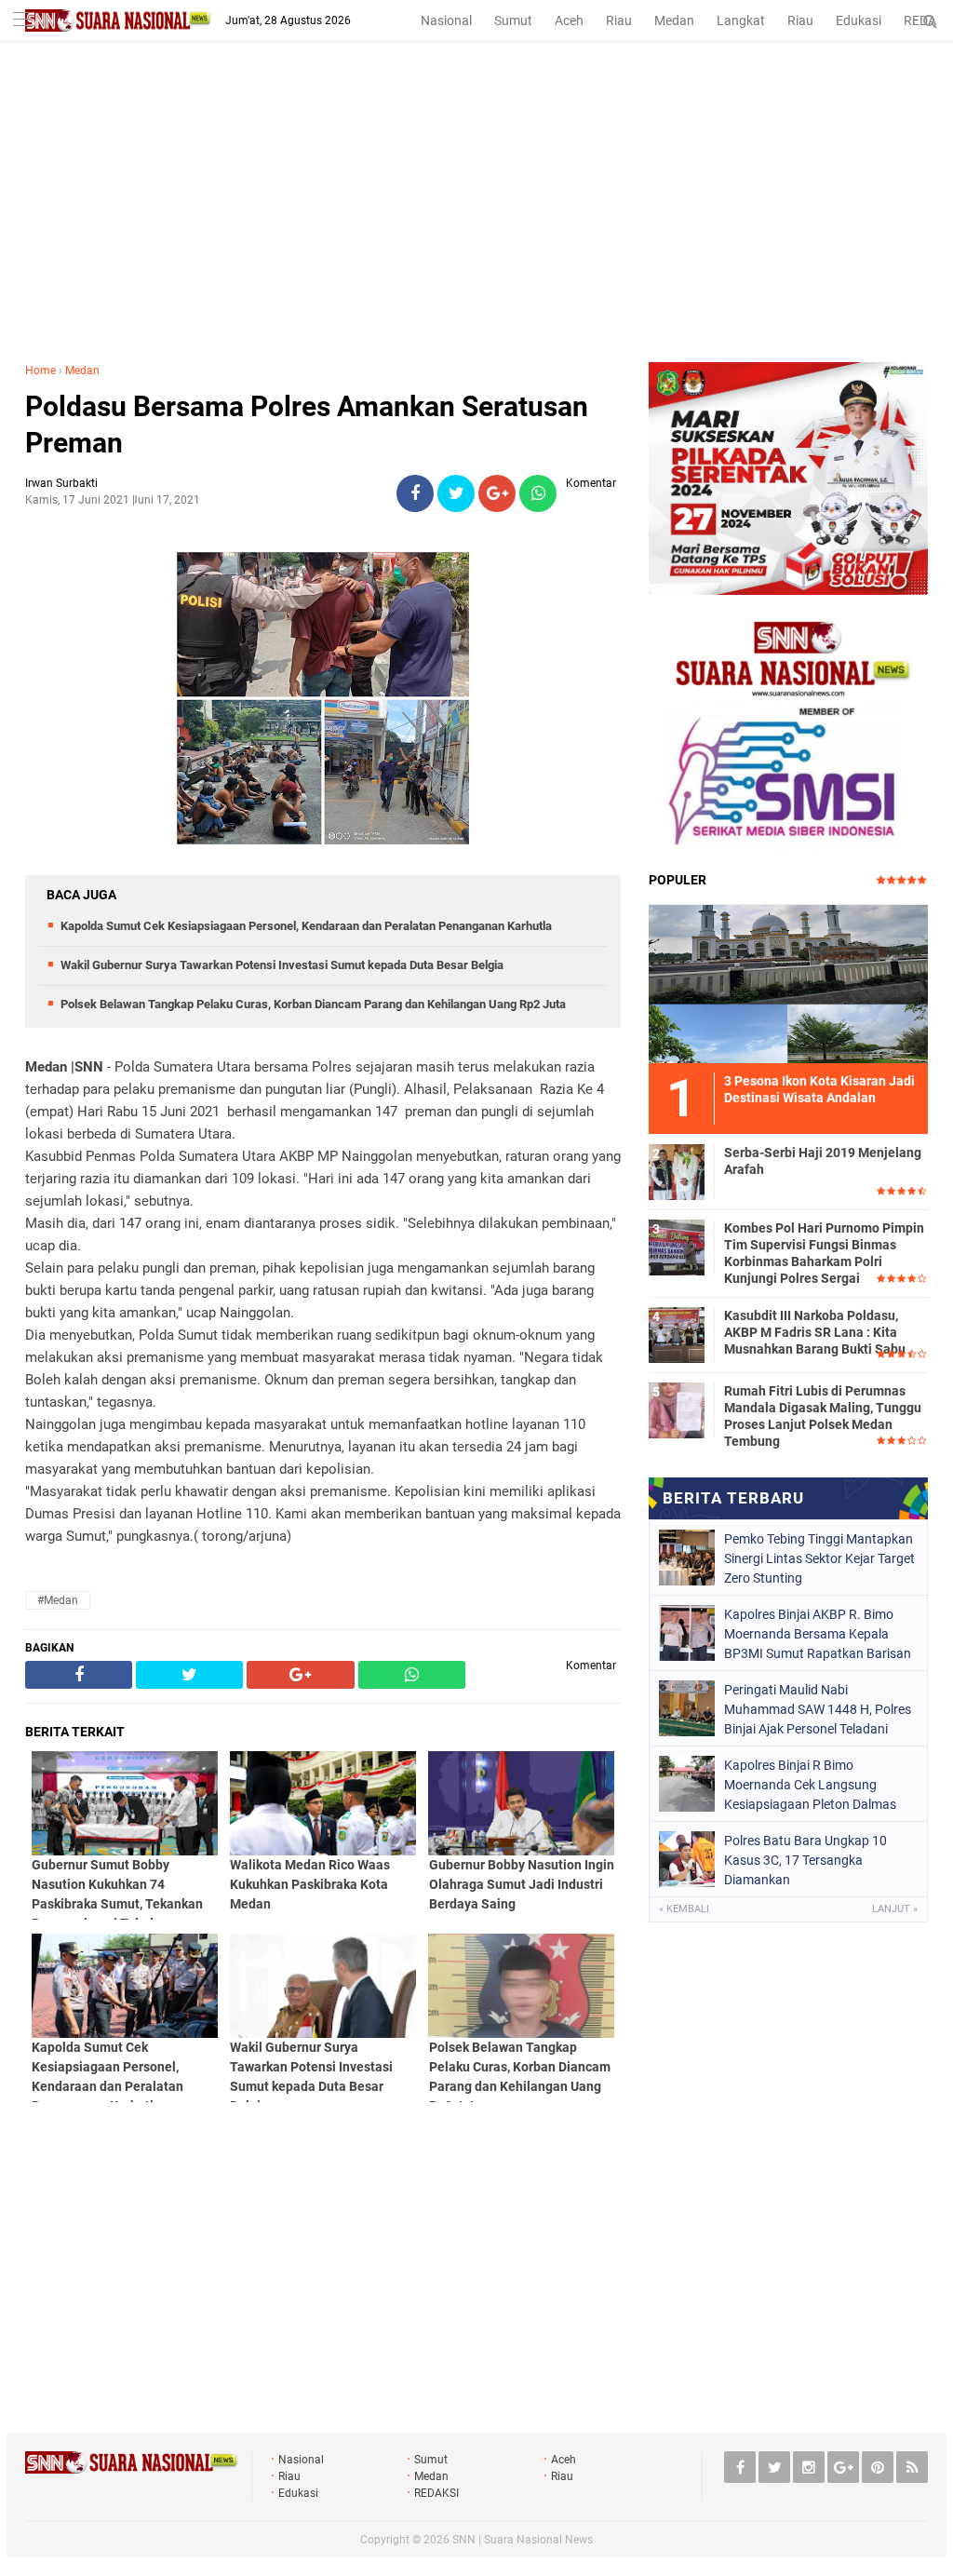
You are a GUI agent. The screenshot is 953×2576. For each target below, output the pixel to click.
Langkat (741, 20)
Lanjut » (895, 1909)
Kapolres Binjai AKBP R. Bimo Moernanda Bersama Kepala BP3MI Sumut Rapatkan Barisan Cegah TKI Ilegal (818, 1634)
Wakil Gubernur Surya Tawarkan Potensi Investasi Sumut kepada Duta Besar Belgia (282, 965)
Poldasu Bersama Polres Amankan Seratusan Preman (307, 425)
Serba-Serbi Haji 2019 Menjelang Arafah (823, 1161)
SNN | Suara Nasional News (523, 2540)
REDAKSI (436, 2493)
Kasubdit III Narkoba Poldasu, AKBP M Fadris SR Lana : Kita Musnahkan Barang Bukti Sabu (815, 1332)
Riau (619, 20)
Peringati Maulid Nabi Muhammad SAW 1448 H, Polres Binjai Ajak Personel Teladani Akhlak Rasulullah (818, 1709)
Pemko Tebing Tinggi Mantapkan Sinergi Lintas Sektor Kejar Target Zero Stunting (819, 1558)
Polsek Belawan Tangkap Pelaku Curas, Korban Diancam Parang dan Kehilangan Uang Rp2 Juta (313, 1004)
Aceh (569, 20)
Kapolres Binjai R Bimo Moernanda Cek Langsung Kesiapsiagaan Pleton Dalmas (810, 1785)
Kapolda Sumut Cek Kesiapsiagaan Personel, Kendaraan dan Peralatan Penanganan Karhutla (306, 926)
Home (40, 371)
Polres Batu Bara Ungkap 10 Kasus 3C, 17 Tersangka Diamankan (805, 1860)
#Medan (58, 1600)
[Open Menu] (23, 21)
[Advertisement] (476, 223)
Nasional (446, 20)
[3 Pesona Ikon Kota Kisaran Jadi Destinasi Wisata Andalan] (788, 981)
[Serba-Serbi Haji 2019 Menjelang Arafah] (677, 1169)
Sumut (513, 20)
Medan (674, 20)
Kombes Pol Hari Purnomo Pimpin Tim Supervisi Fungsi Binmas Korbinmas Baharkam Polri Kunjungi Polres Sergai (824, 1254)
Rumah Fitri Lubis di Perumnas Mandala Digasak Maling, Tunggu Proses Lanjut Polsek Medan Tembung (823, 1416)
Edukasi (859, 20)
